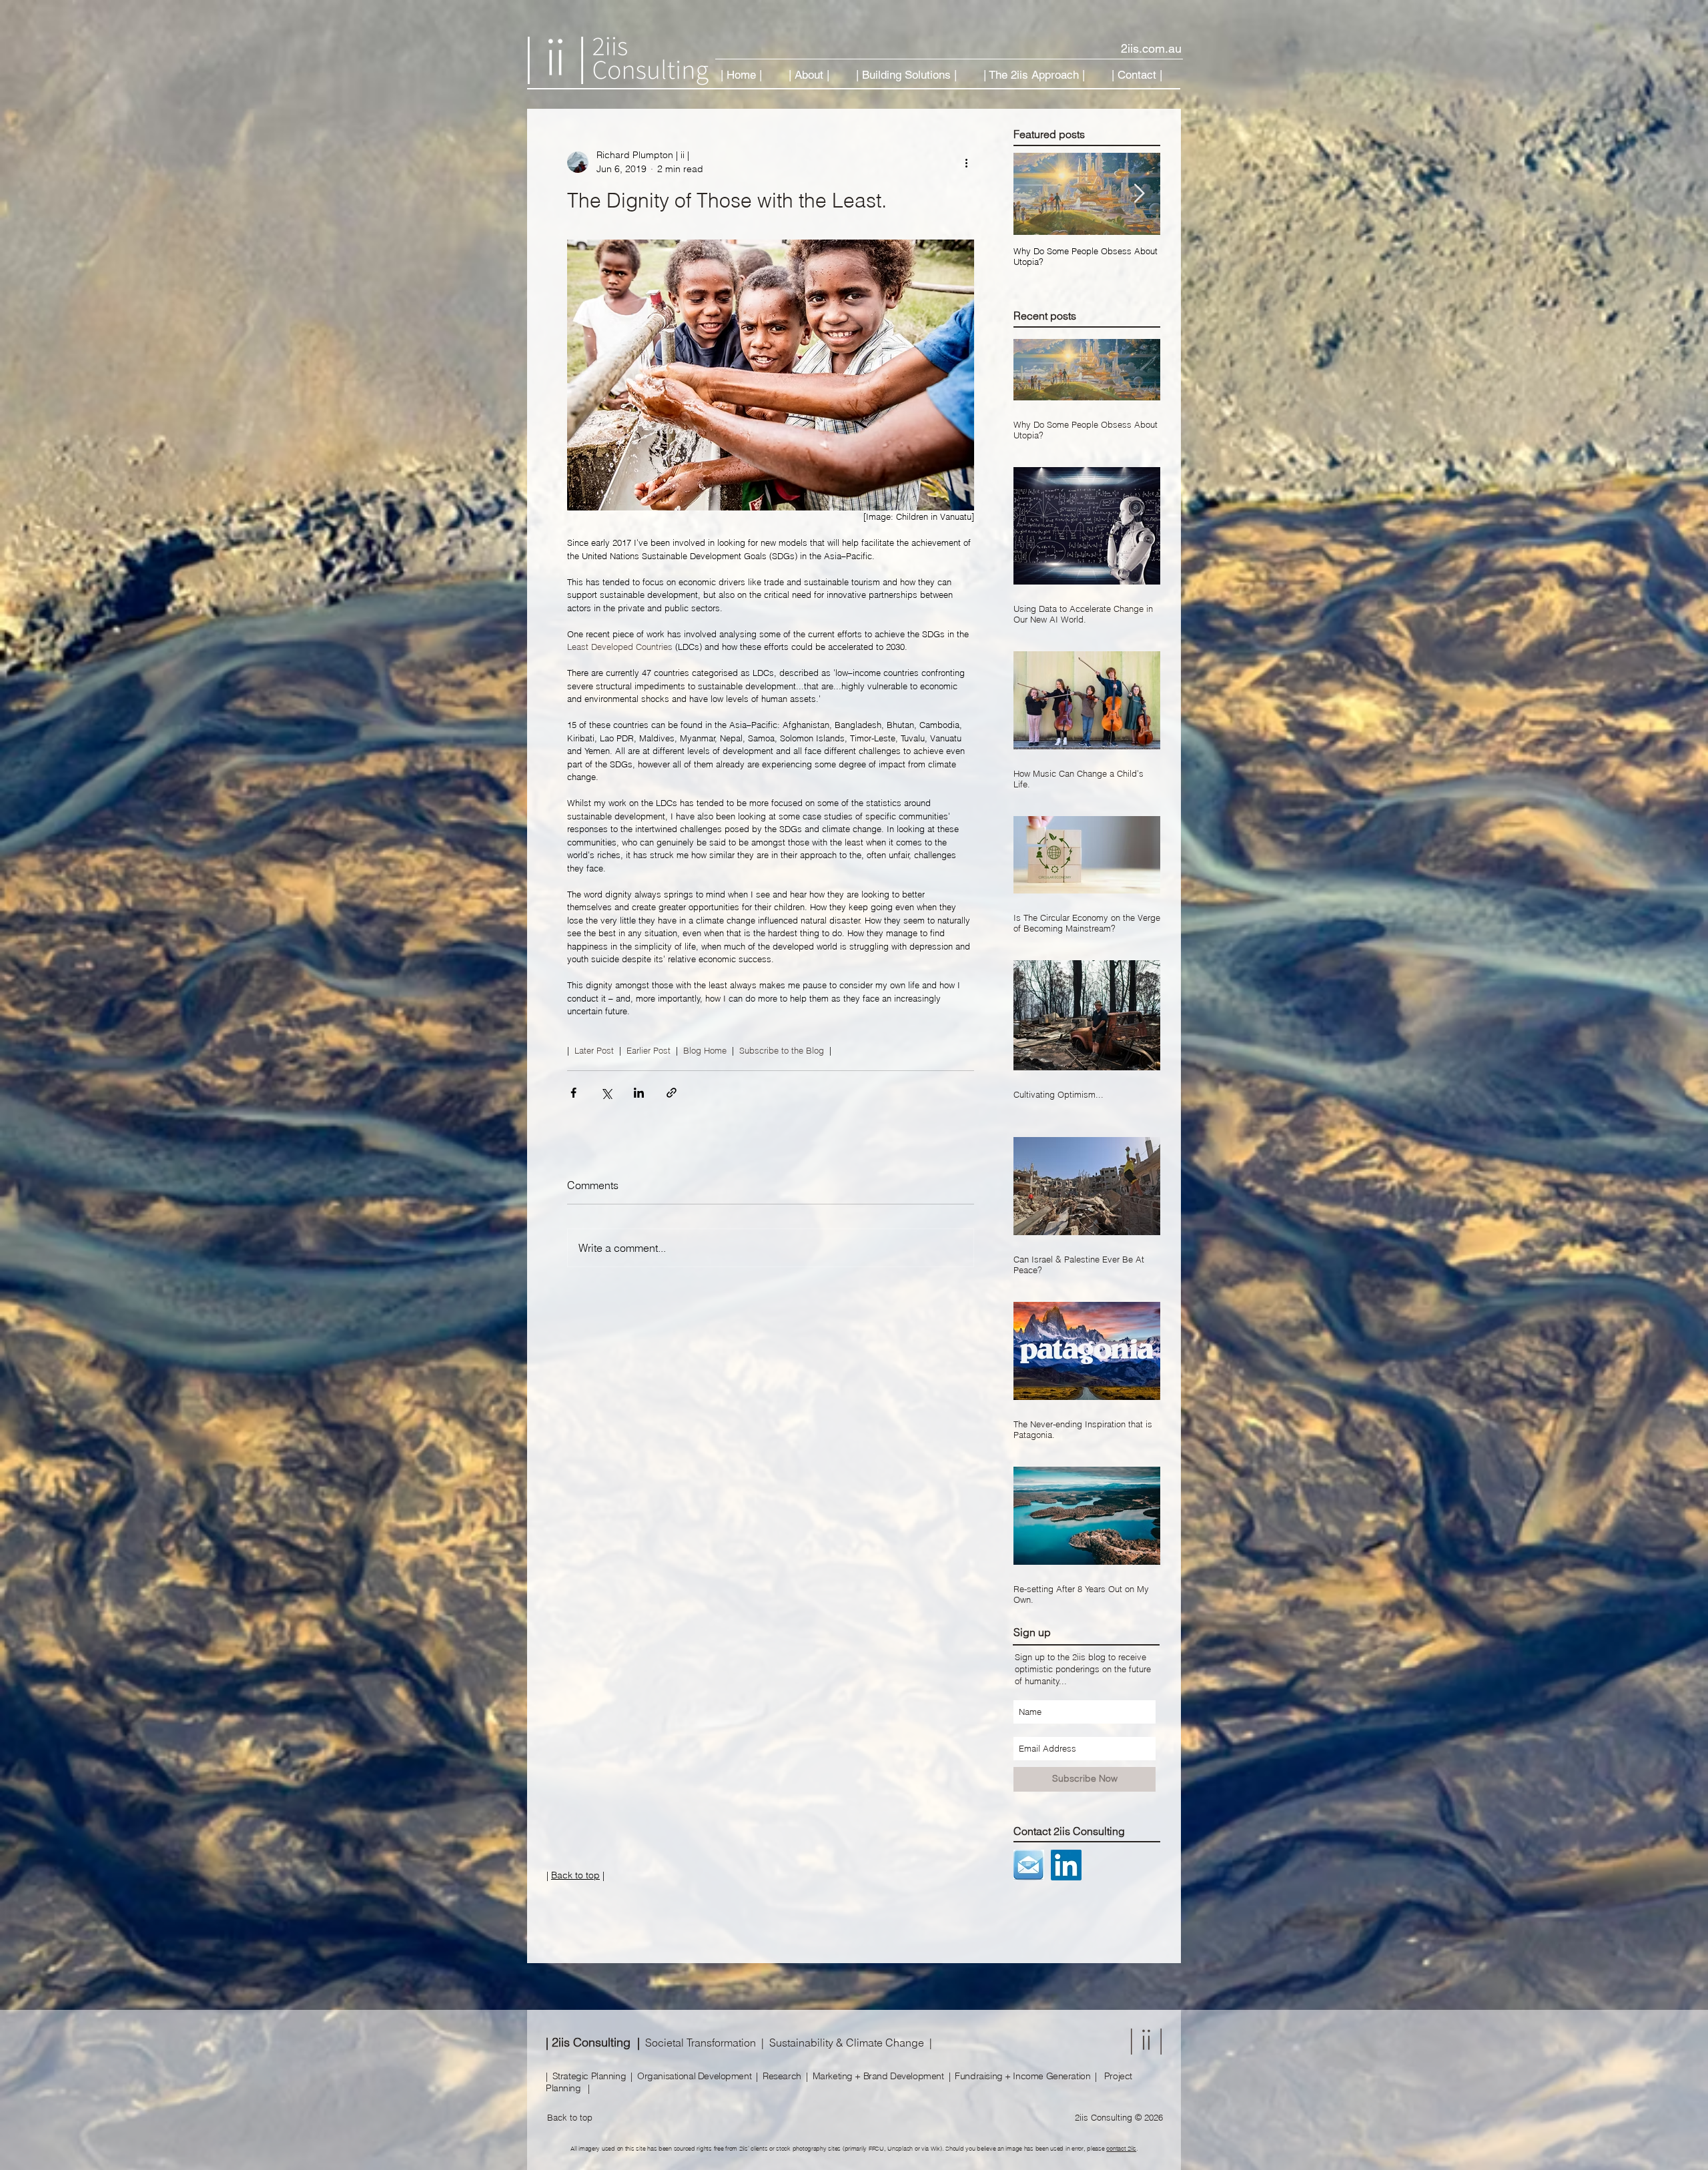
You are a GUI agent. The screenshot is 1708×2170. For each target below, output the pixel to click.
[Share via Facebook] (573, 1093)
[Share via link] (672, 1093)
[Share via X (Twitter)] (606, 1093)
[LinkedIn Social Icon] (1066, 1865)
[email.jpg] (1029, 1865)
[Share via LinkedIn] (639, 1093)
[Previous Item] (1035, 195)
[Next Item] (1139, 195)
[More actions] (966, 162)
